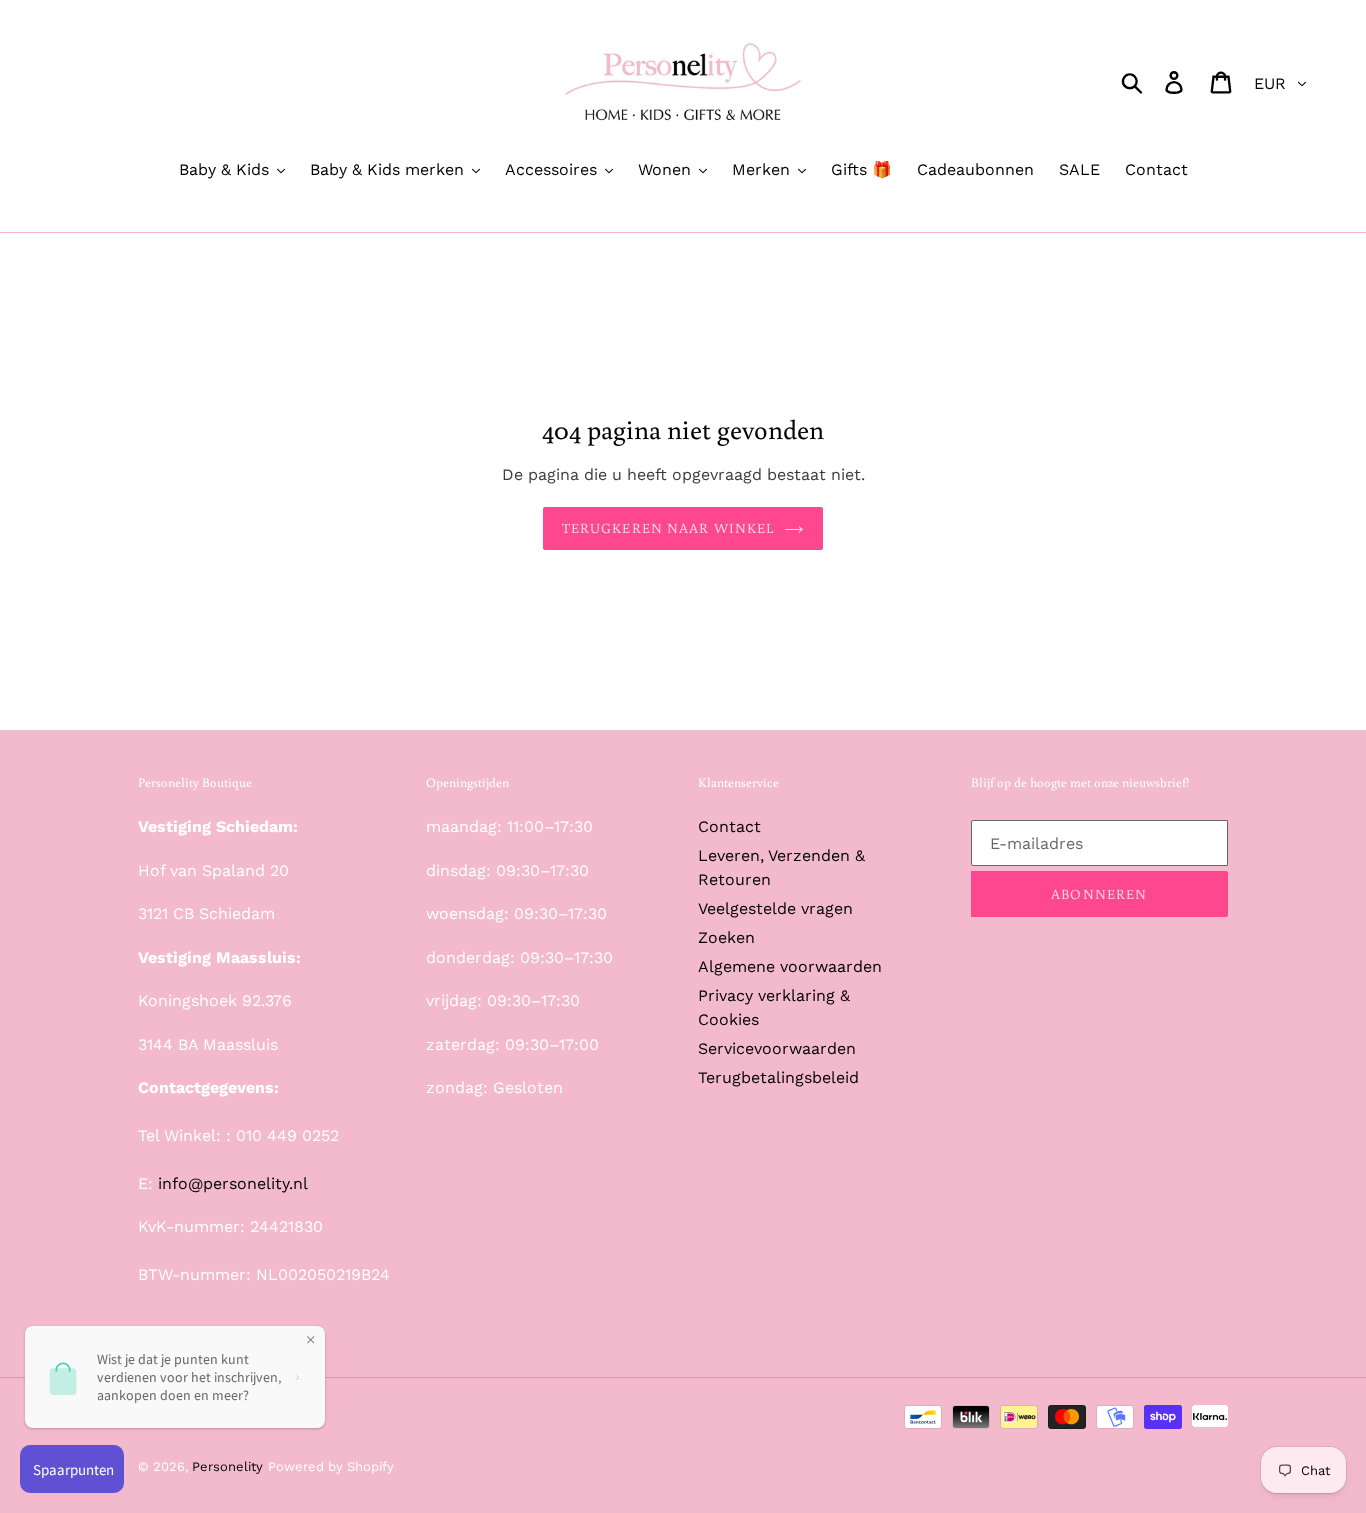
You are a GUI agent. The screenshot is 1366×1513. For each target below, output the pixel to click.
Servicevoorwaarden (777, 1048)
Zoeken (726, 937)
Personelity (227, 1466)
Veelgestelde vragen (775, 908)
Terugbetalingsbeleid (778, 1077)
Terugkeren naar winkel (668, 528)
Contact (729, 826)
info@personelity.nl (233, 1183)
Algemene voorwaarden (790, 966)
